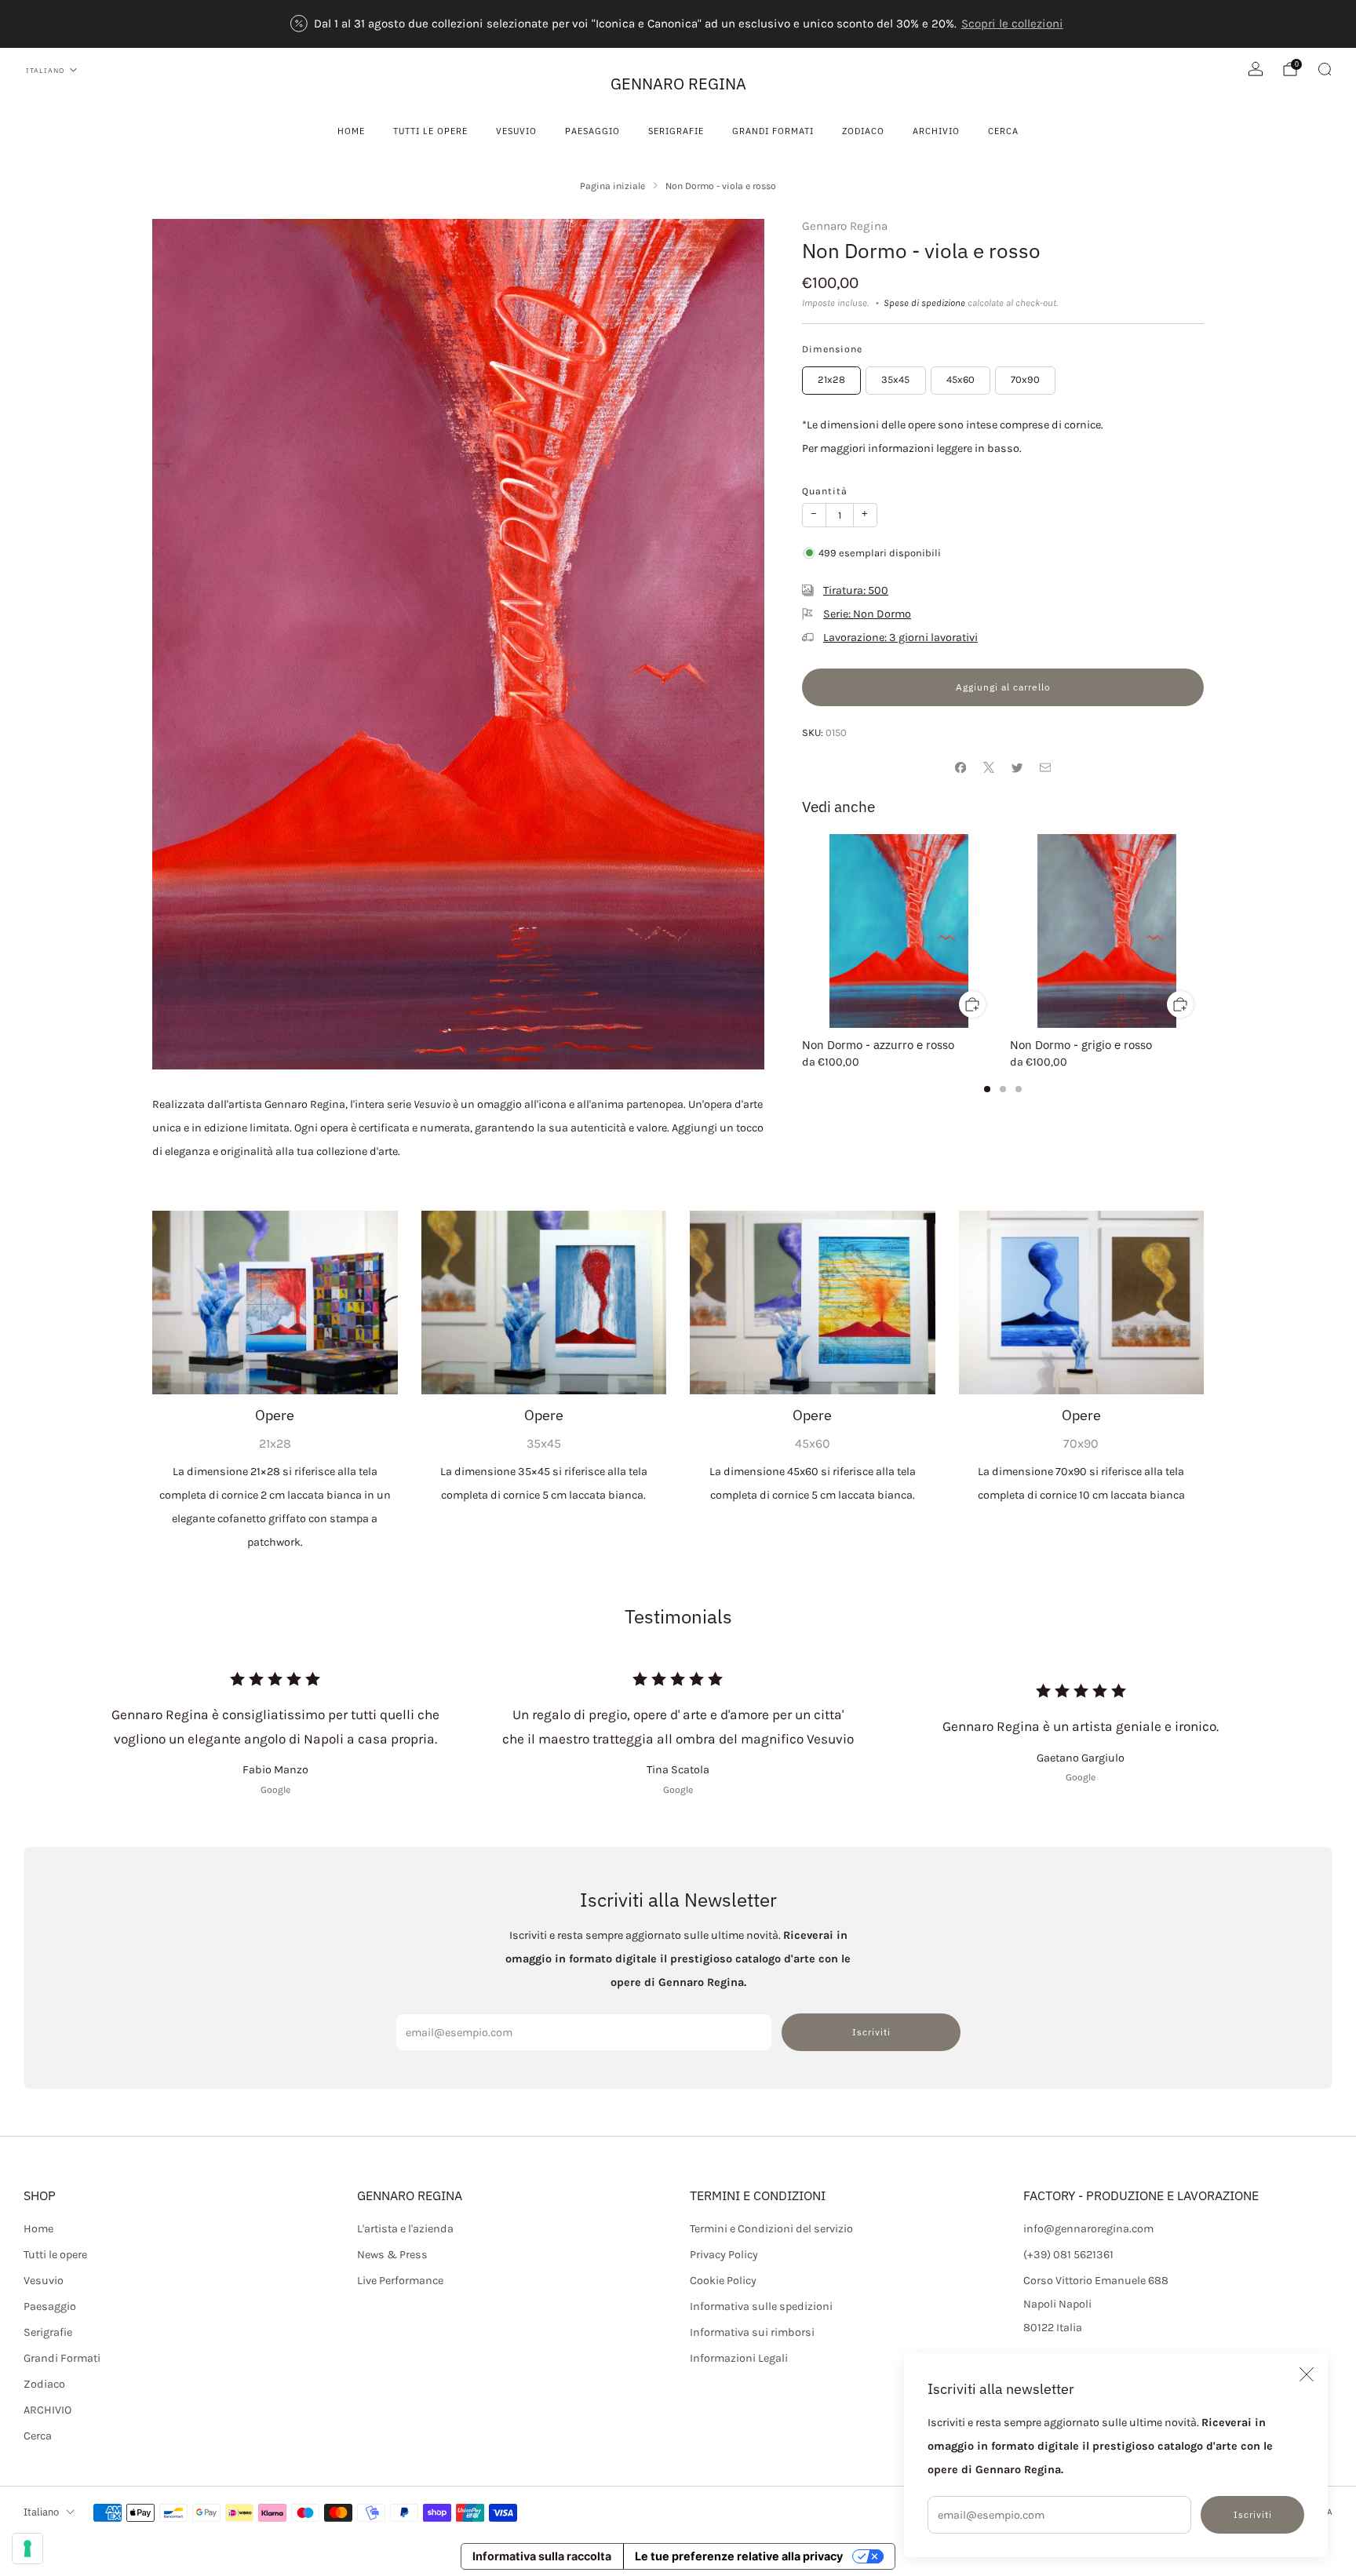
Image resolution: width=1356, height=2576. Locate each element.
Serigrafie (676, 131)
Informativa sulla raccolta (542, 2556)
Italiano (45, 70)
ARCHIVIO (936, 131)
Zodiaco (863, 131)
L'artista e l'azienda (405, 2229)
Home (351, 131)
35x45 (895, 379)
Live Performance (400, 2281)
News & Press (392, 2255)
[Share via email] (1045, 767)
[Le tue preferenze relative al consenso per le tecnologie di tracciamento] (27, 2549)
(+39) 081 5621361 (1068, 2255)
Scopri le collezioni (1012, 24)
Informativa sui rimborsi (752, 2332)
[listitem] (678, 24)
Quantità (825, 491)
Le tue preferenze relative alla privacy (739, 2556)
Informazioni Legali (739, 2358)
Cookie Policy (723, 2281)
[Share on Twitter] (1017, 767)
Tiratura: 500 (856, 590)
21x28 (831, 379)
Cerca (1003, 131)
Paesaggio (592, 131)
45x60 (960, 379)
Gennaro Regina (845, 226)
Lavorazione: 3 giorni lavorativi (900, 638)
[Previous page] (802, 931)
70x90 (1025, 379)
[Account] (1256, 69)
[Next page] (1204, 931)
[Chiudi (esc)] (1307, 2374)
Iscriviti (1253, 2514)
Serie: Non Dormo (867, 614)
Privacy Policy (724, 2255)
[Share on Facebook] (960, 767)
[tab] (987, 1089)
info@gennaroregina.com (1088, 2229)
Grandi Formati (773, 131)
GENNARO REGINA (678, 84)
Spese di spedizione (924, 303)
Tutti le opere (430, 131)
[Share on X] (989, 767)
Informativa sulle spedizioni (761, 2306)
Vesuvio (516, 131)
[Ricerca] (1325, 69)
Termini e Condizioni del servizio (771, 2229)
